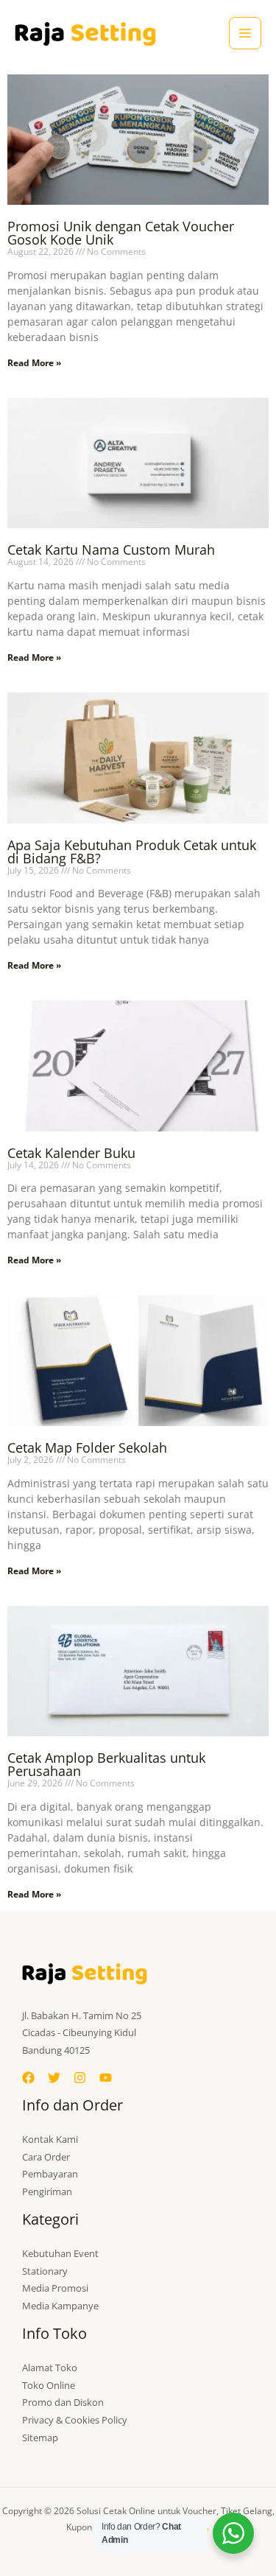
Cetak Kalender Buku (71, 1153)
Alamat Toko (50, 2368)
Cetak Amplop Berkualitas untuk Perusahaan (106, 1764)
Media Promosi (55, 2288)
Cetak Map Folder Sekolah (87, 1447)
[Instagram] (80, 2078)
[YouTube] (106, 2078)
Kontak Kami (50, 2139)
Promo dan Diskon (63, 2402)
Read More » (34, 363)
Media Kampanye (60, 2306)
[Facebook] (28, 2078)
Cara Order (46, 2157)
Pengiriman (47, 2191)
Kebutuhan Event (60, 2253)
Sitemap (40, 2438)
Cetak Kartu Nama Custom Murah (111, 550)
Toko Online (49, 2385)
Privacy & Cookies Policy (75, 2420)
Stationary (45, 2271)
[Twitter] (54, 2078)
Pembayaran (50, 2174)
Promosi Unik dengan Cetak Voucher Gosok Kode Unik (121, 233)
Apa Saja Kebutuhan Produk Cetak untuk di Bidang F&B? (132, 852)
